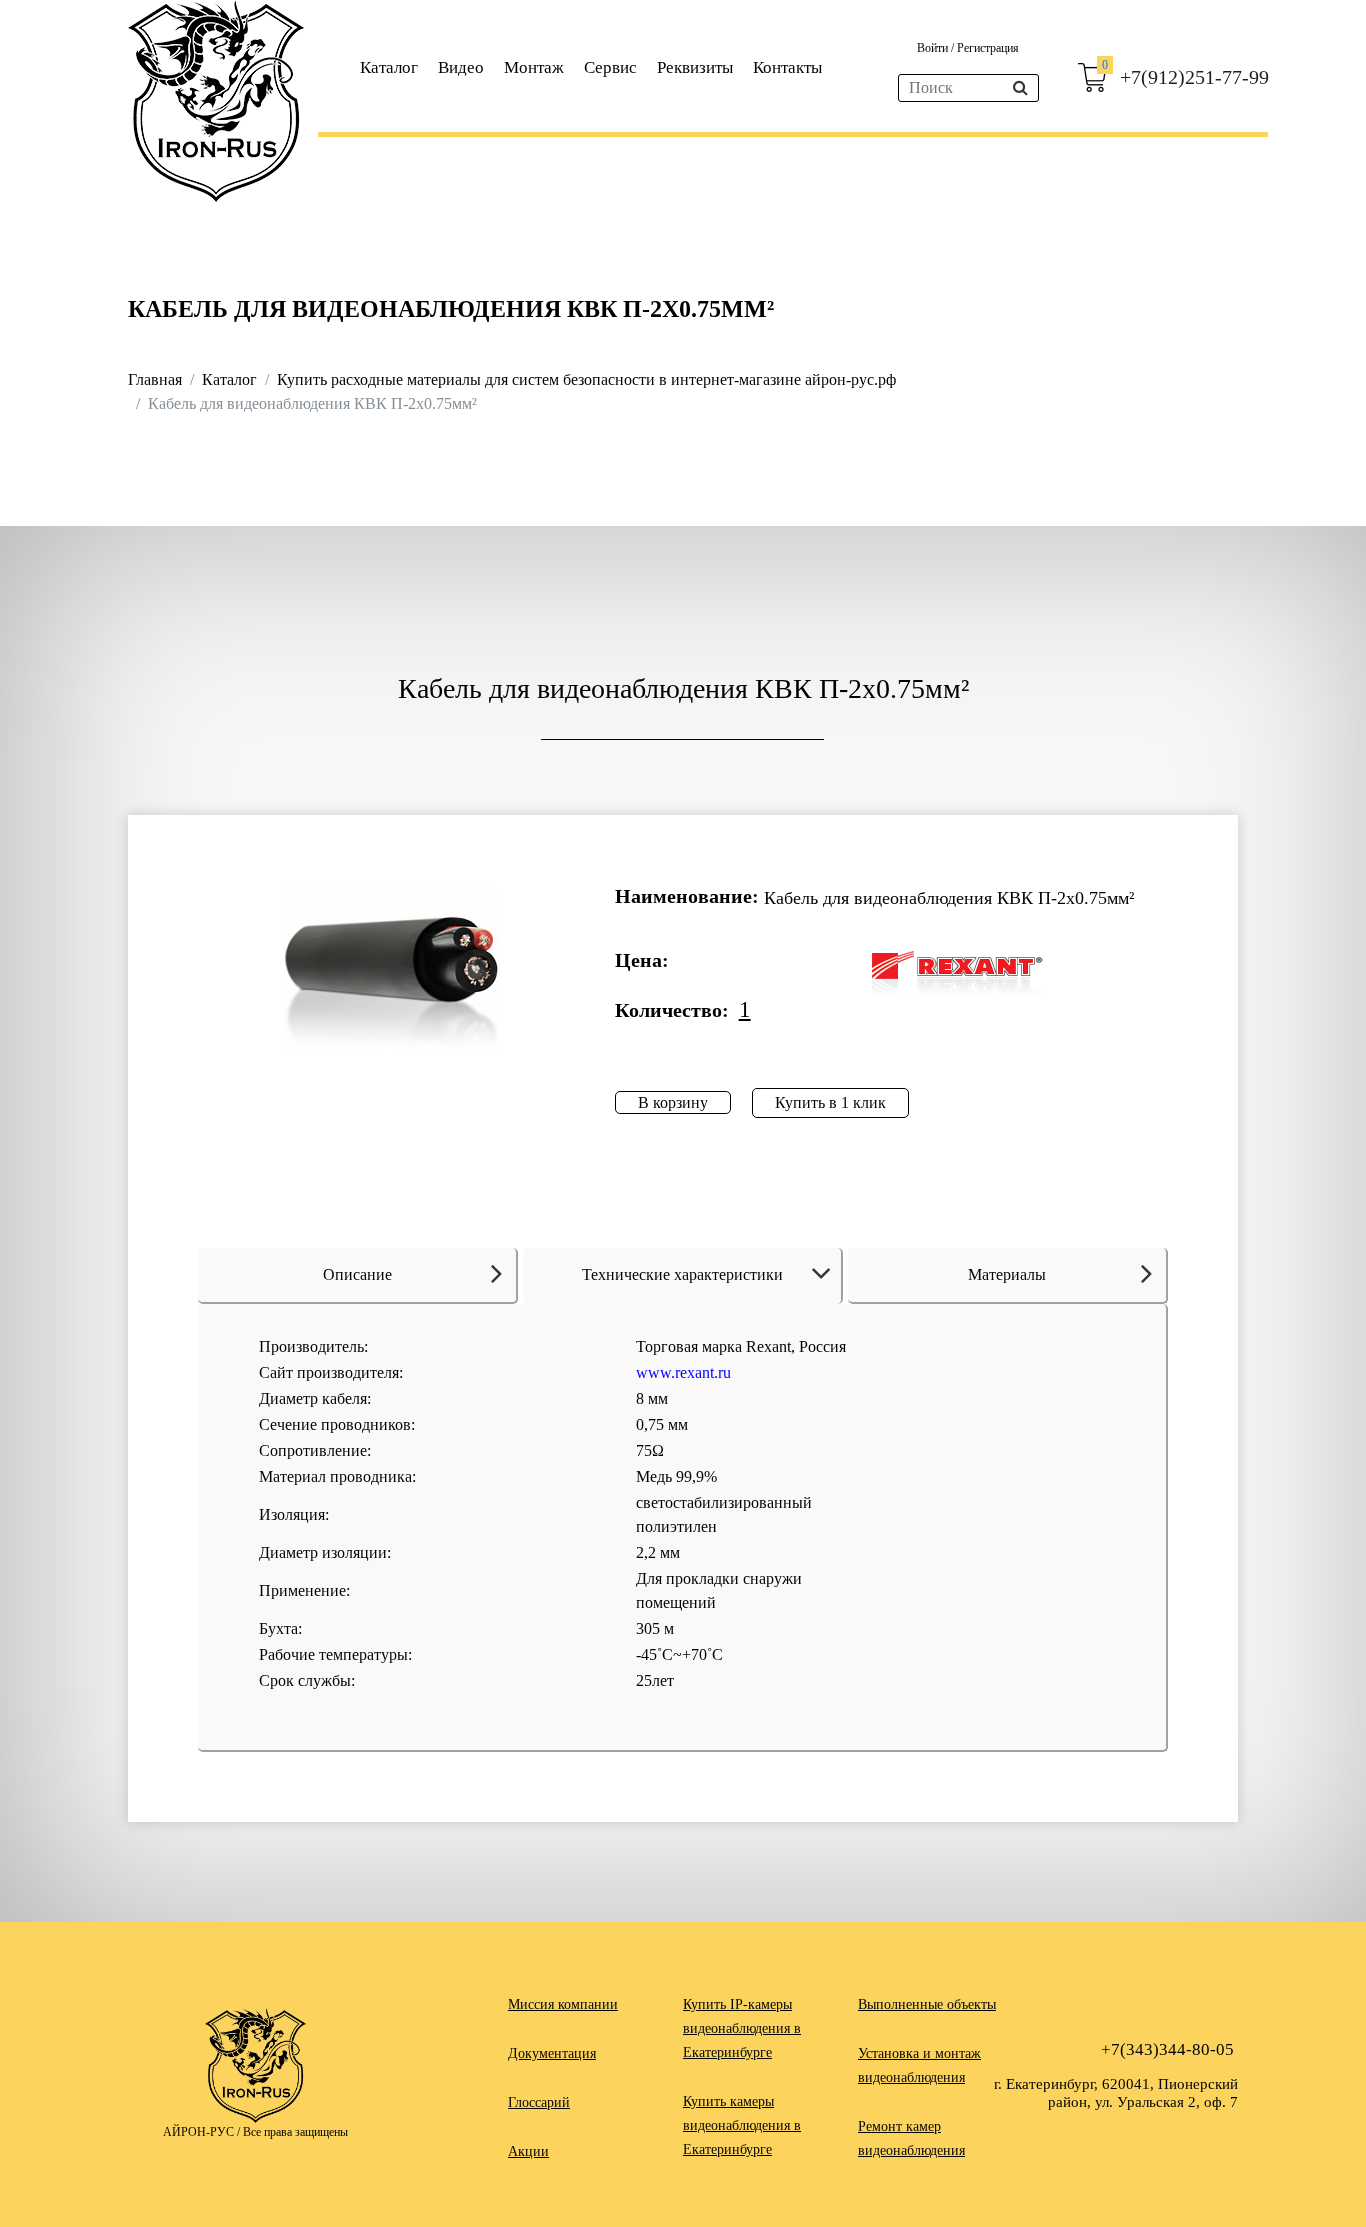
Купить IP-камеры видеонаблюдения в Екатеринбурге (742, 2028)
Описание (357, 1274)
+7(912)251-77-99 (1194, 77)
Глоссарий (539, 2102)
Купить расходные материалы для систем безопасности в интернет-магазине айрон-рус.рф (586, 379)
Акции (528, 2151)
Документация (552, 2053)
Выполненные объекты (927, 2004)
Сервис (610, 67)
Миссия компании (563, 2004)
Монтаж (534, 67)
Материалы (1007, 1274)
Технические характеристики (682, 1274)
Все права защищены (295, 2132)
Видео (461, 67)
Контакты (787, 67)
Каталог (389, 67)
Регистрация (988, 48)
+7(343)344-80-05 (1167, 2049)
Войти (934, 48)
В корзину (673, 1102)
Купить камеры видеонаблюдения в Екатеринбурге (742, 2125)
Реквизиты (695, 67)
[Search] (1020, 88)
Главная (155, 379)
